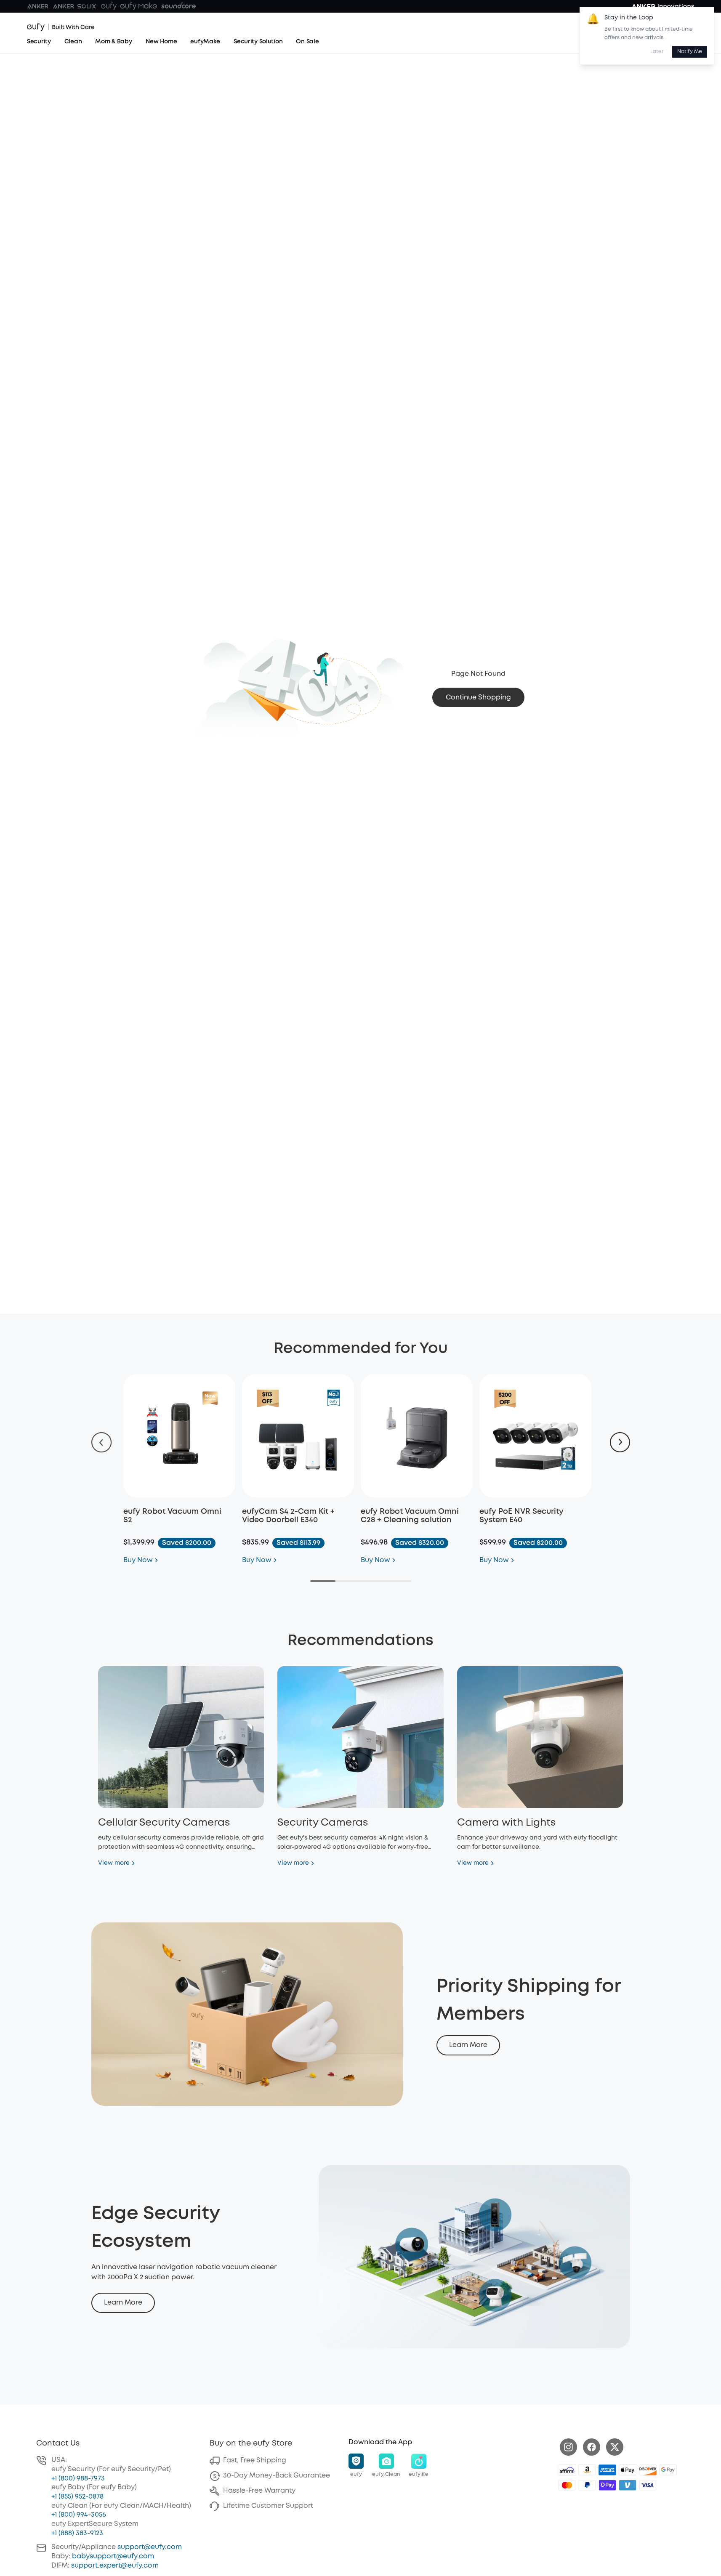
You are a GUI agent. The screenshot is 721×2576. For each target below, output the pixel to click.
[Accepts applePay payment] (628, 2470)
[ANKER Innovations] (663, 6)
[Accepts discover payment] (648, 2470)
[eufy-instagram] (568, 2447)
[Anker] (38, 6)
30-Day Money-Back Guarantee (277, 2476)
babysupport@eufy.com (113, 2556)
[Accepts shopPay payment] (607, 2485)
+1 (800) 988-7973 (78, 2479)
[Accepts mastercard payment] (567, 2485)
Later (657, 52)
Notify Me (690, 52)
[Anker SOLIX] (75, 6)
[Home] (61, 27)
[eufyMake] (139, 6)
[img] (567, 2470)
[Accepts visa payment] (648, 2485)
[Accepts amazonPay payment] (587, 2470)
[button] (356, 2466)
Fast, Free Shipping (255, 2460)
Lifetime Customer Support (268, 2506)
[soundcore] (178, 6)
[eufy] (109, 6)
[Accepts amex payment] (607, 2470)
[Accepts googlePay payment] (668, 2470)
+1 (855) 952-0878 (77, 2497)
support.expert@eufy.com (115, 2566)
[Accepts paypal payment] (587, 2485)
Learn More (468, 2045)
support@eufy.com (150, 2547)
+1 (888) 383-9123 (77, 2533)
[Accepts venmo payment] (628, 2485)
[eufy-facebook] (592, 2447)
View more (114, 1863)
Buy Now (138, 1560)
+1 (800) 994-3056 (79, 2515)
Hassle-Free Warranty (259, 2491)
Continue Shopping (478, 698)
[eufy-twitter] (615, 2447)
